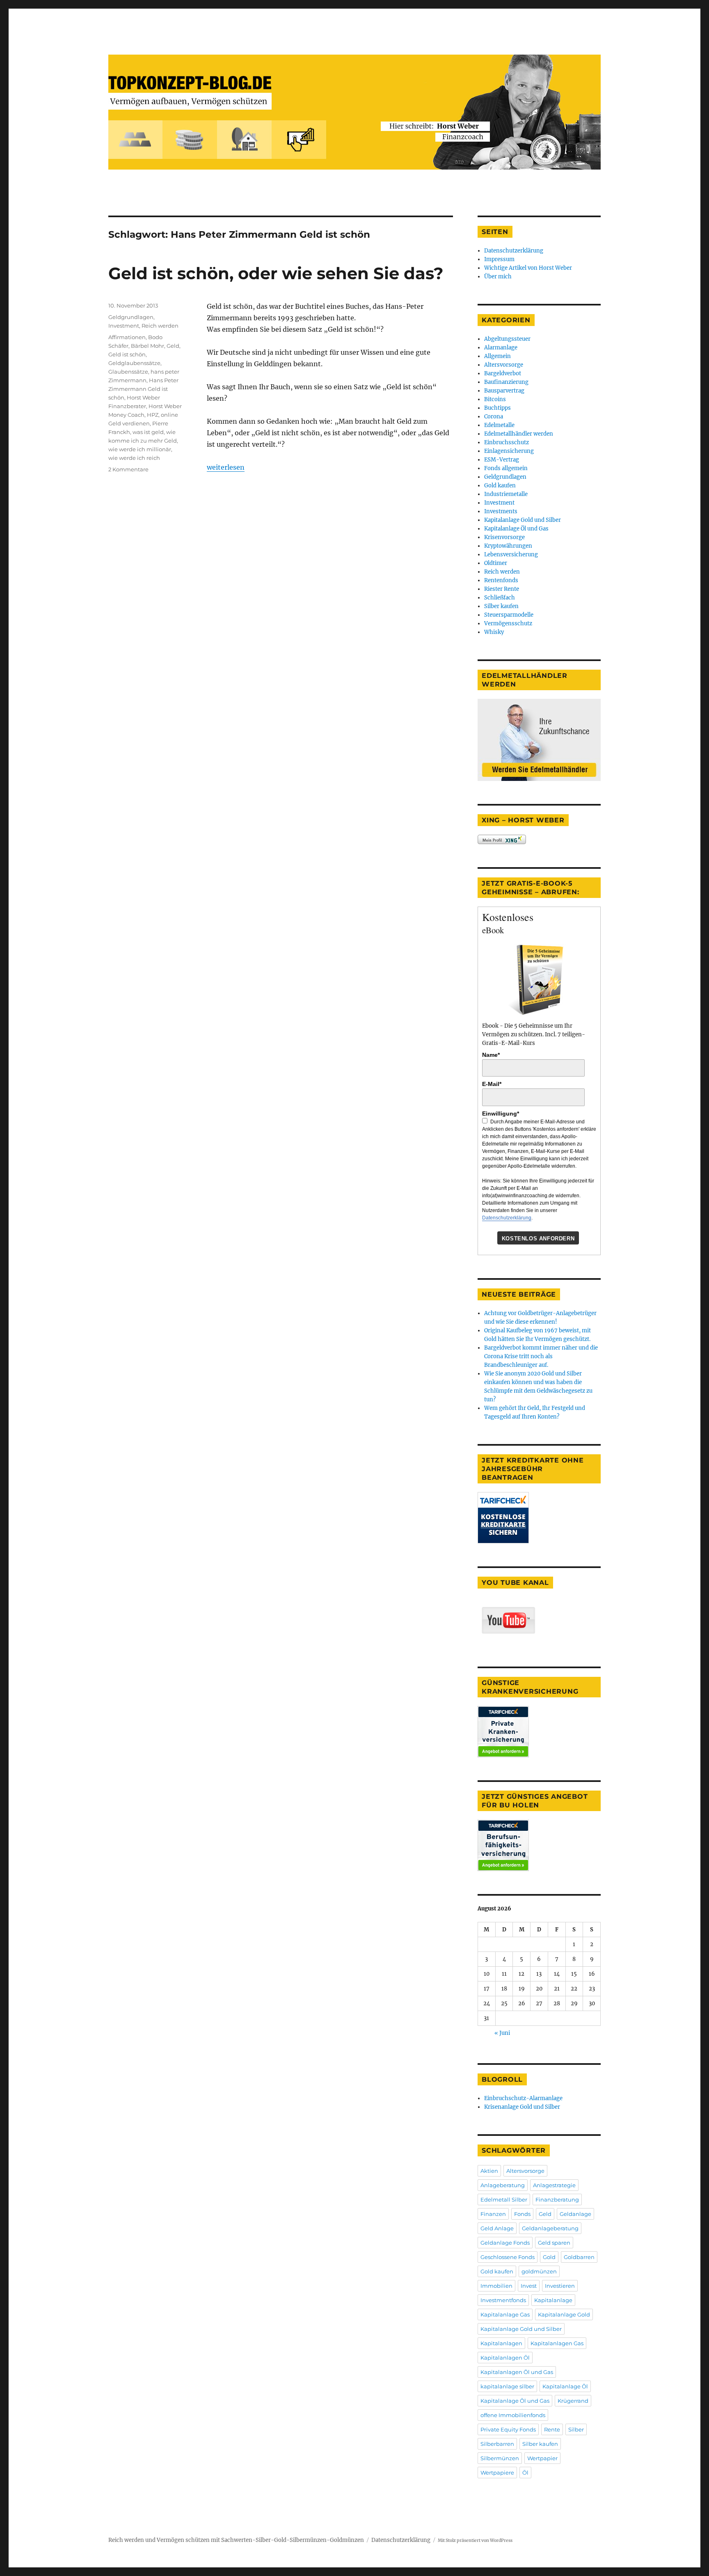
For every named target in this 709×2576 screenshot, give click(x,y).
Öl (525, 2473)
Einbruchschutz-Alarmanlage (523, 2098)
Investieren (560, 2286)
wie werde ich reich (134, 458)
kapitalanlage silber (507, 2386)
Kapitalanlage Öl (565, 2386)
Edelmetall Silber (504, 2199)
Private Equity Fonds (508, 2429)
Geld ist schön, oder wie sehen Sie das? (276, 273)
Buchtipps (497, 408)
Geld (173, 346)
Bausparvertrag (504, 391)
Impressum (499, 259)
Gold (549, 2257)
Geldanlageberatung (550, 2228)
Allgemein (497, 356)
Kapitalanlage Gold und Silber (523, 520)
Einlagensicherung (509, 451)
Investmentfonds (503, 2300)
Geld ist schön (127, 354)
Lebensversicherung (511, 554)
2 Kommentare (128, 469)
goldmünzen (539, 2271)
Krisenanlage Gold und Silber (522, 2107)
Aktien (489, 2171)
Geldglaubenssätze (134, 363)
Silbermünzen (500, 2458)
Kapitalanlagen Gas (557, 2343)
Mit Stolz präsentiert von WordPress (475, 2540)
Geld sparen (554, 2243)
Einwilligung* (501, 1114)
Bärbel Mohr (148, 346)
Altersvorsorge (504, 365)
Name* (491, 1055)
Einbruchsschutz (507, 442)
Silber (576, 2429)
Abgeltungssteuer (507, 339)
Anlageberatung (503, 2185)
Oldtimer (496, 563)
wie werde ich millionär (140, 449)
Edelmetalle (499, 425)
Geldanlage (575, 2214)
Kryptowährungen (508, 546)
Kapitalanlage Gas (505, 2314)
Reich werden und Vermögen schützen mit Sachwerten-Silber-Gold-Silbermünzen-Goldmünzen (236, 2540)
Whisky (494, 632)
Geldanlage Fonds (505, 2243)
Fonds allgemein (506, 468)
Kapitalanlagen (501, 2343)
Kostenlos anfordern (538, 1239)
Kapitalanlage (553, 2300)
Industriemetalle (506, 494)
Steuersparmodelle (509, 615)
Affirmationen (127, 337)
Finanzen (493, 2214)
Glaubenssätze (128, 372)
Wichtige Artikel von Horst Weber (528, 268)
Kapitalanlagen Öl (505, 2358)
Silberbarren (497, 2444)
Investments (501, 511)
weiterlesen (226, 467)
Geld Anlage (497, 2228)
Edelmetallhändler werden (519, 434)
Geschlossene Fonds (508, 2257)
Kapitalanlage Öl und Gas (516, 529)
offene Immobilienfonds (513, 2415)
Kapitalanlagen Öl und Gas (517, 2372)
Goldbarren (579, 2257)
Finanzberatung (557, 2199)
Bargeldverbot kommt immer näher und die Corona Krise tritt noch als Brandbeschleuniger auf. (541, 1356)
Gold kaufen (500, 486)
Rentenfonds (501, 580)
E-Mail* (492, 1084)
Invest (529, 2286)
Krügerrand (573, 2401)
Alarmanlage (501, 348)
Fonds (522, 2214)
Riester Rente (502, 589)
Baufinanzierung (506, 382)
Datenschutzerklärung (514, 251)
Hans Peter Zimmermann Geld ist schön (143, 389)
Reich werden (160, 326)
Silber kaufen (501, 606)
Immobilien (496, 2286)
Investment (124, 326)
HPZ (153, 415)
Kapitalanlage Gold (564, 2314)
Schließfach (500, 598)
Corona (494, 417)
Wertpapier (542, 2458)
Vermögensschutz (508, 623)
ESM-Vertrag (502, 460)
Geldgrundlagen (131, 317)
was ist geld (148, 432)
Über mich (498, 277)
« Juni (502, 2033)
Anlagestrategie (554, 2185)
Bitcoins (495, 399)
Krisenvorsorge (504, 537)
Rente (552, 2429)
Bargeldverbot (503, 373)
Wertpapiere (497, 2473)
